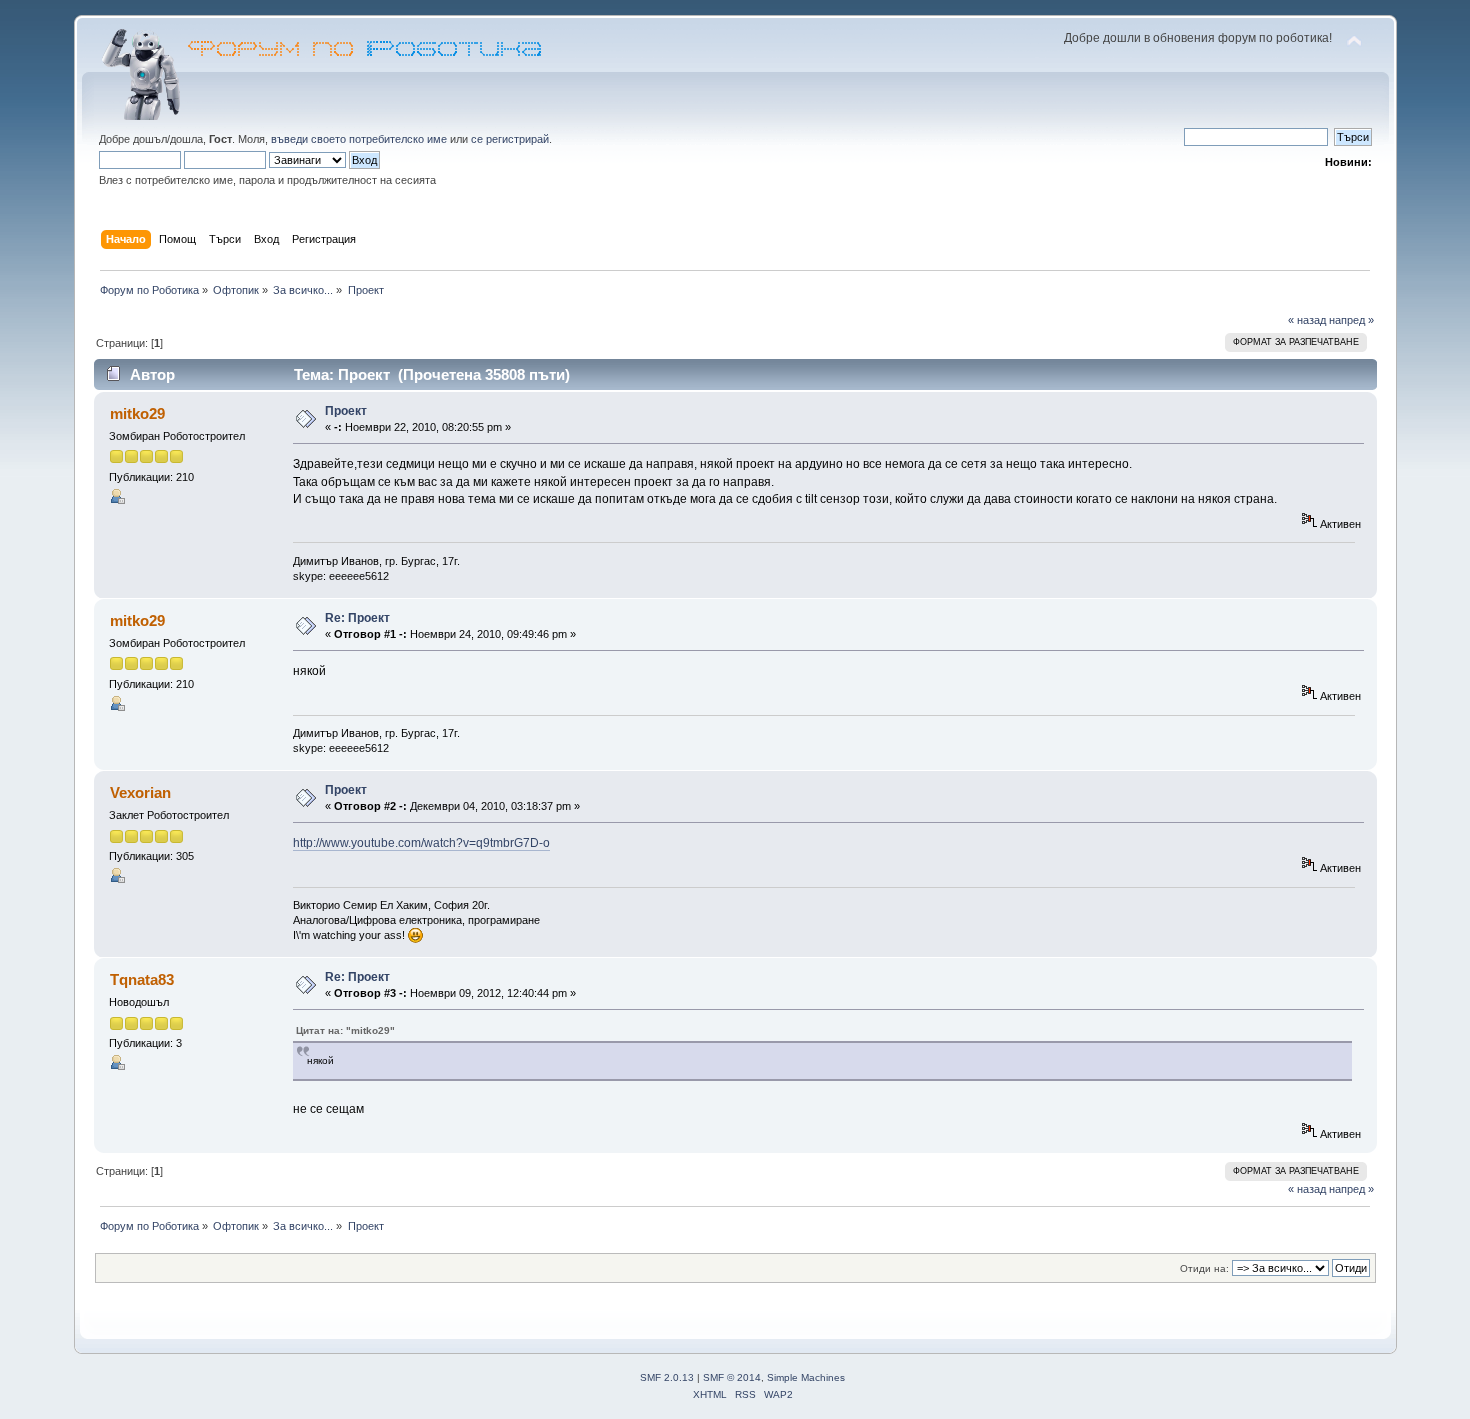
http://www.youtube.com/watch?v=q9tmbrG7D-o (421, 843)
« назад (1307, 320)
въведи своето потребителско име (359, 139)
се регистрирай (510, 139)
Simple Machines (806, 1377)
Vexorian (140, 792)
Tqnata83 (142, 979)
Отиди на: (1204, 1268)
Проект (346, 411)
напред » (1351, 320)
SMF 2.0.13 (667, 1377)
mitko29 (137, 413)
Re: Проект (357, 618)
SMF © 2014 (732, 1377)
